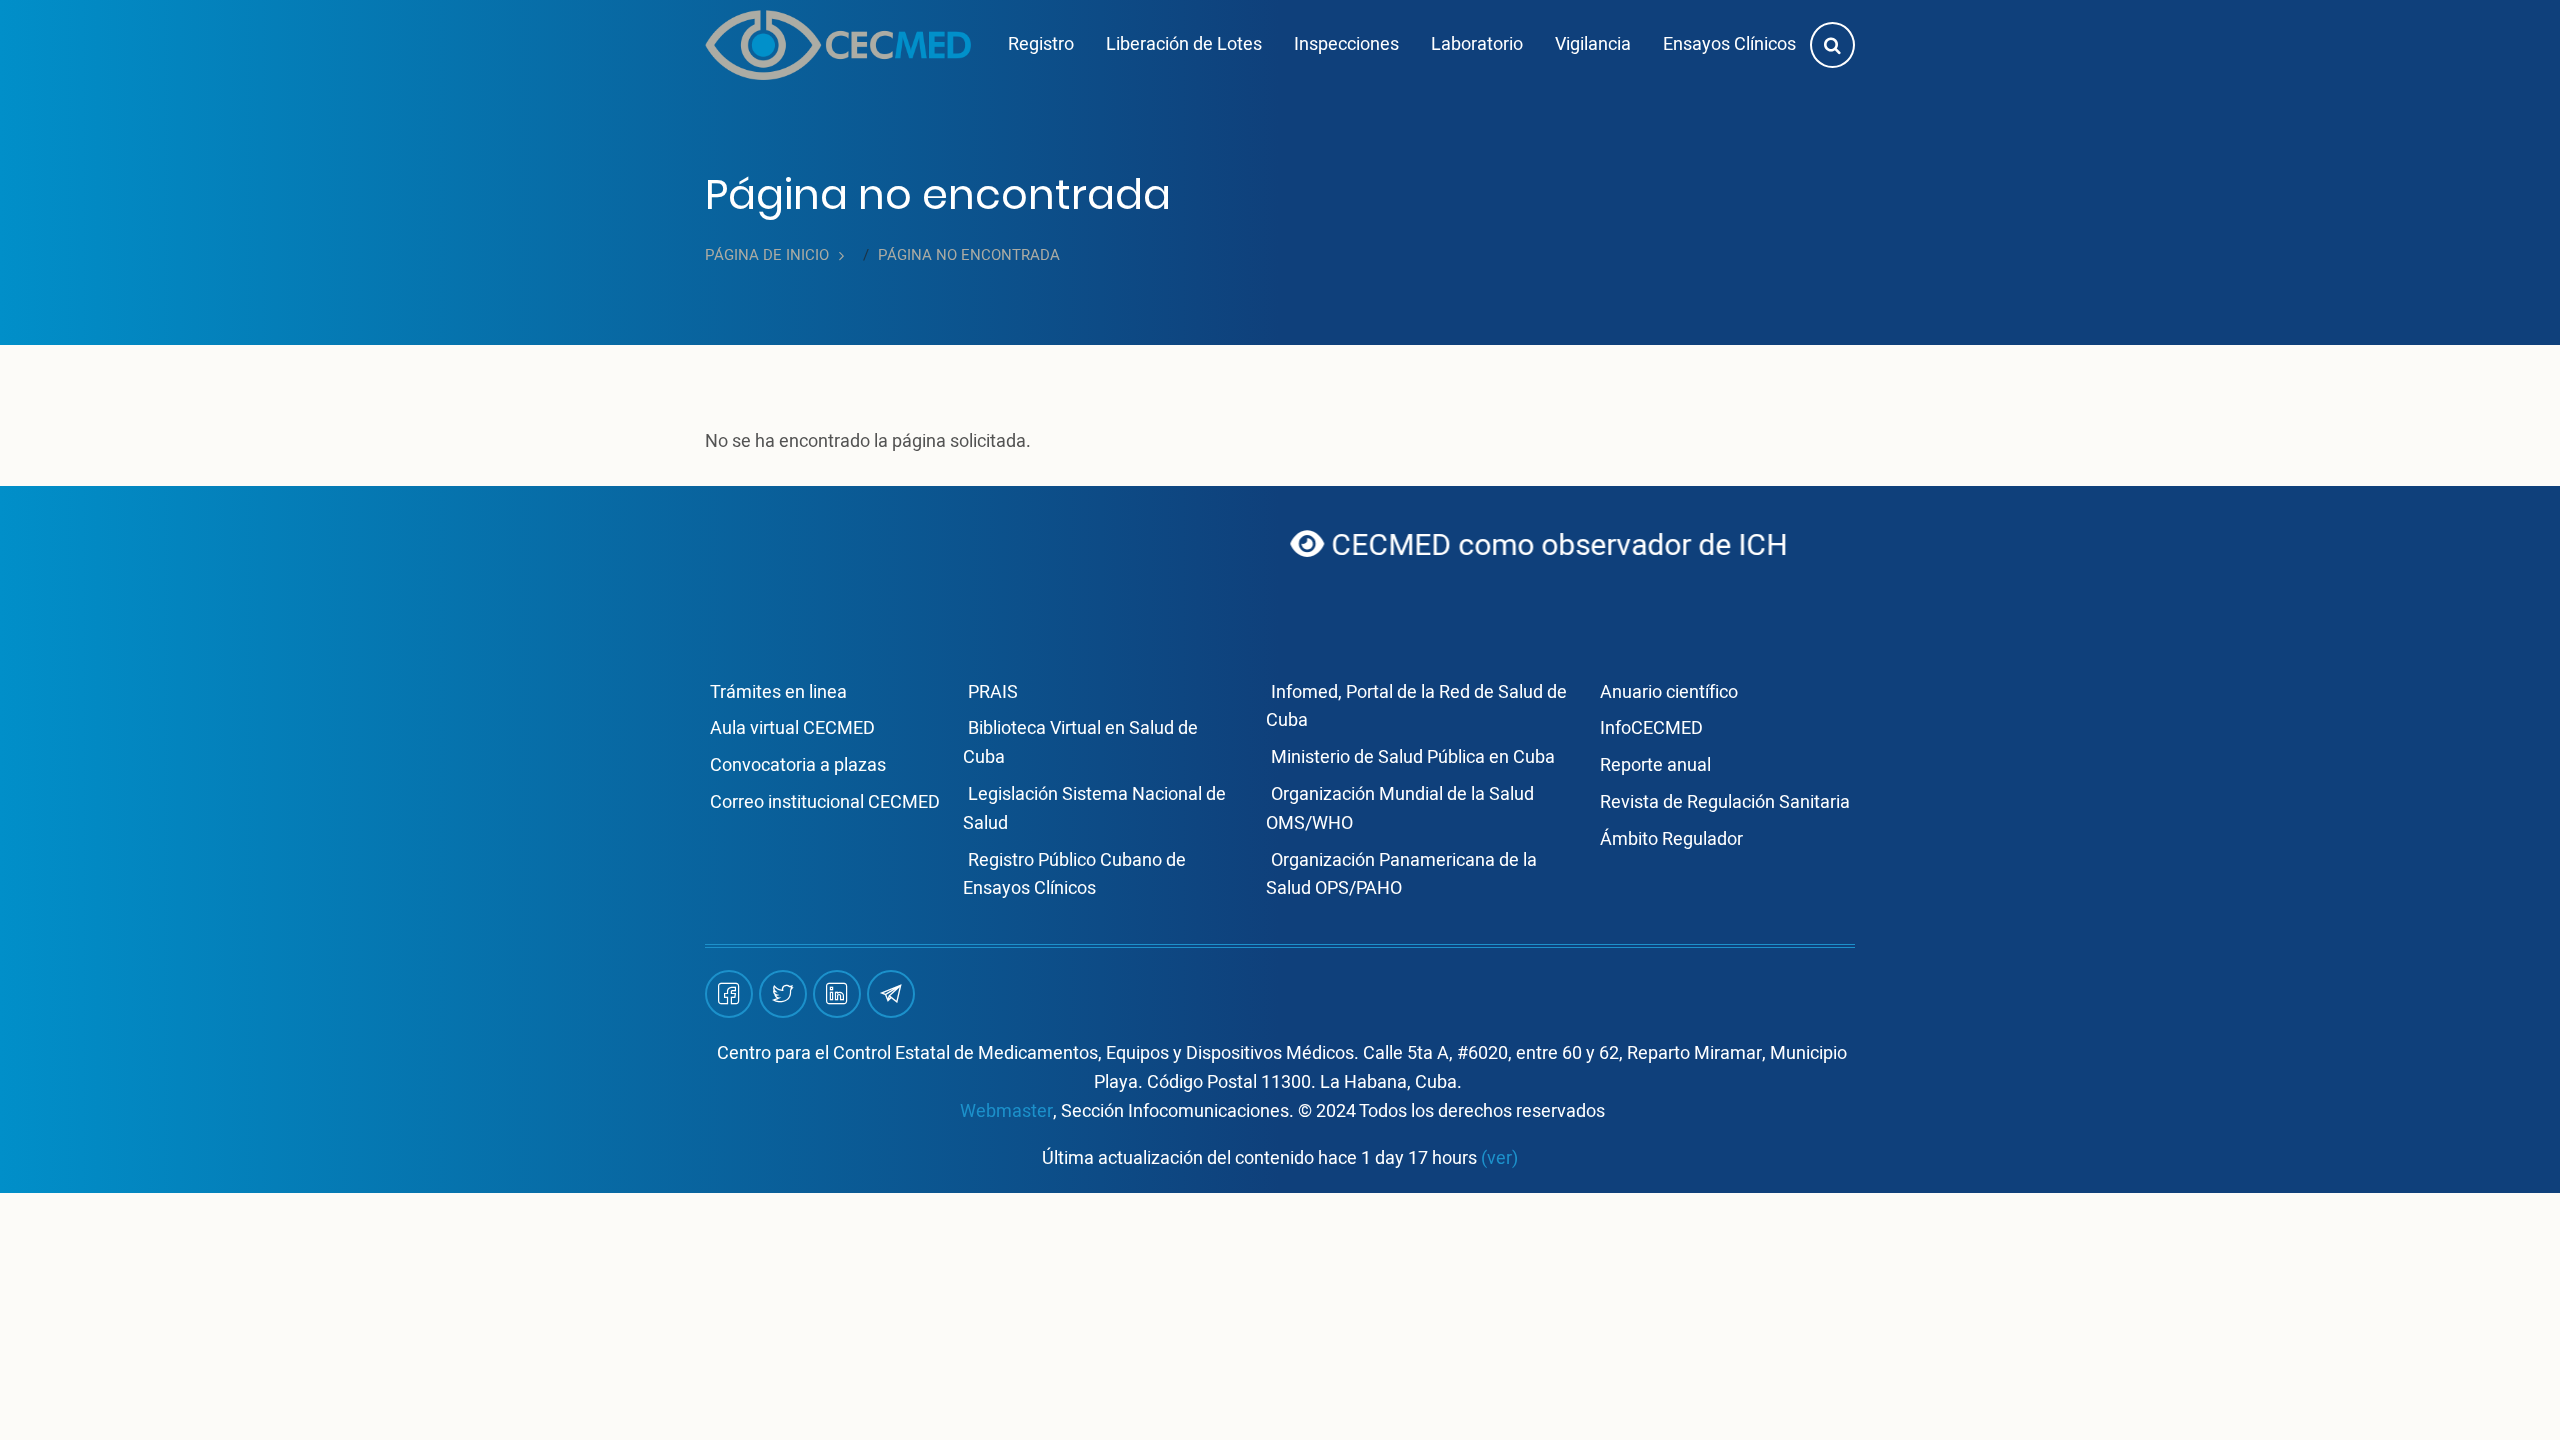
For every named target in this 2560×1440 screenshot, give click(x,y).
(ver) (1499, 1158)
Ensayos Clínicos (1729, 44)
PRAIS (993, 692)
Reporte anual (1655, 765)
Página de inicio (767, 255)
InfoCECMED (1651, 728)
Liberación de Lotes (1184, 44)
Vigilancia (1593, 44)
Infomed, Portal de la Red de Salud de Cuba (1416, 707)
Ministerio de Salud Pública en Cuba (1413, 757)
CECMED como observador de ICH (1475, 546)
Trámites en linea (778, 692)
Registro (1041, 44)
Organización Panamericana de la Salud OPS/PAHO (1401, 875)
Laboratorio (1477, 44)
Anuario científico (1669, 692)
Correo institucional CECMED (825, 802)
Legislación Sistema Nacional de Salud (1094, 809)
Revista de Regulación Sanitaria (1725, 802)
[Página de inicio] (838, 45)
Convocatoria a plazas (798, 765)
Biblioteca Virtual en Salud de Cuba (1080, 743)
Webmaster (1006, 1111)
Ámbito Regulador (1671, 839)
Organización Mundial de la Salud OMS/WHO (1400, 809)
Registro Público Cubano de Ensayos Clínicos (1074, 875)
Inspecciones (1346, 44)
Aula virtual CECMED (792, 728)
